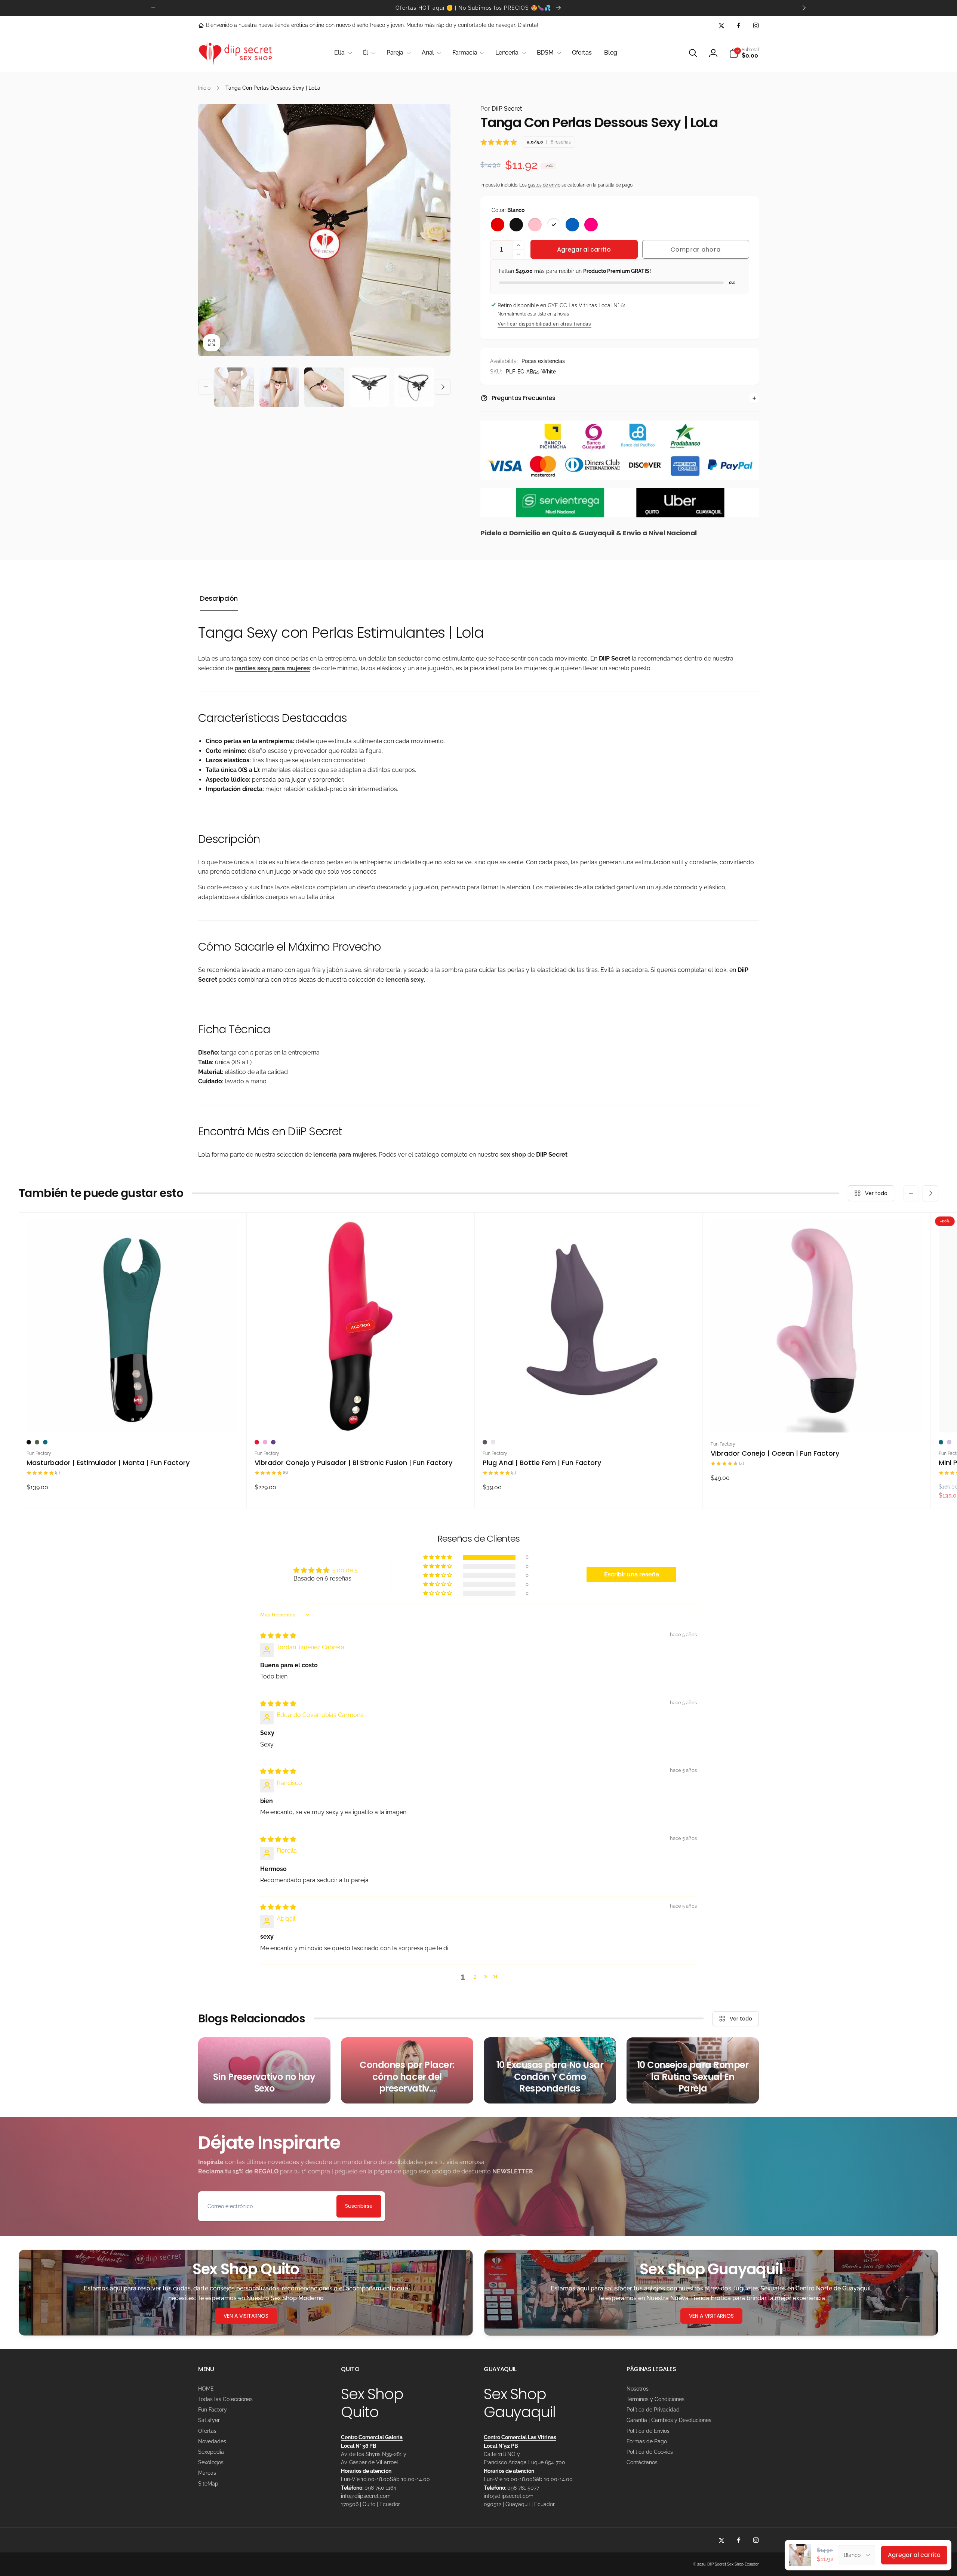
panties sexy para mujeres (272, 668)
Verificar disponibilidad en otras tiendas (544, 324)
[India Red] (257, 1442)
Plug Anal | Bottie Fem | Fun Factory (542, 1463)
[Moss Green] (37, 1442)
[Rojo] (498, 225)
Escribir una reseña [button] (632, 1574)
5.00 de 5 (345, 1570)
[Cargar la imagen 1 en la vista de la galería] (234, 387)
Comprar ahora (696, 250)
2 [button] (475, 1977)
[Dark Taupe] (485, 1442)
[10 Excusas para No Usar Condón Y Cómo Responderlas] (550, 2070)
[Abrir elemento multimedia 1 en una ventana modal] (324, 230)
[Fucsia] (591, 225)
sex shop (513, 1155)
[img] (278, 1636)
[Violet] (273, 1442)
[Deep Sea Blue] (45, 1442)
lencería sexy (405, 980)
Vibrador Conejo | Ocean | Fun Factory (775, 1453)
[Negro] (516, 225)
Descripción (219, 598)
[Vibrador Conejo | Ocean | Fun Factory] (817, 1419)
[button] (342, 53)
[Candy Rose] (265, 1442)
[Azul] (572, 225)
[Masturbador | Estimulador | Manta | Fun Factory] (133, 1419)
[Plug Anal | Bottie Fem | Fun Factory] (589, 1419)
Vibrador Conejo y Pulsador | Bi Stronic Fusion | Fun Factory (353, 1463)
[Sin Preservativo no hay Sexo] (264, 2070)
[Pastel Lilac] (949, 1442)
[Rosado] (535, 225)
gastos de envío (544, 185)
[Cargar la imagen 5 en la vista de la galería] (414, 387)
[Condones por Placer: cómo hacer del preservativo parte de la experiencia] (407, 2070)
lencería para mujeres (345, 1155)
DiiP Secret (501, 109)
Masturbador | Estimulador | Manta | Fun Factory (108, 1463)
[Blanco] (554, 225)
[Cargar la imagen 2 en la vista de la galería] (279, 387)
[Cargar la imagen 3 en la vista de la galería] (324, 387)
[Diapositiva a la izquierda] (153, 8)
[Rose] (493, 1442)
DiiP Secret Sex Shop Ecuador (733, 2564)
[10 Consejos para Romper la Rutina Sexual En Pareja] (693, 2070)
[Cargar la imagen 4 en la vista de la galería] (370, 387)
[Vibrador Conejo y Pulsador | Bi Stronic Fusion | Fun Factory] (361, 1419)
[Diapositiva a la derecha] (804, 8)
